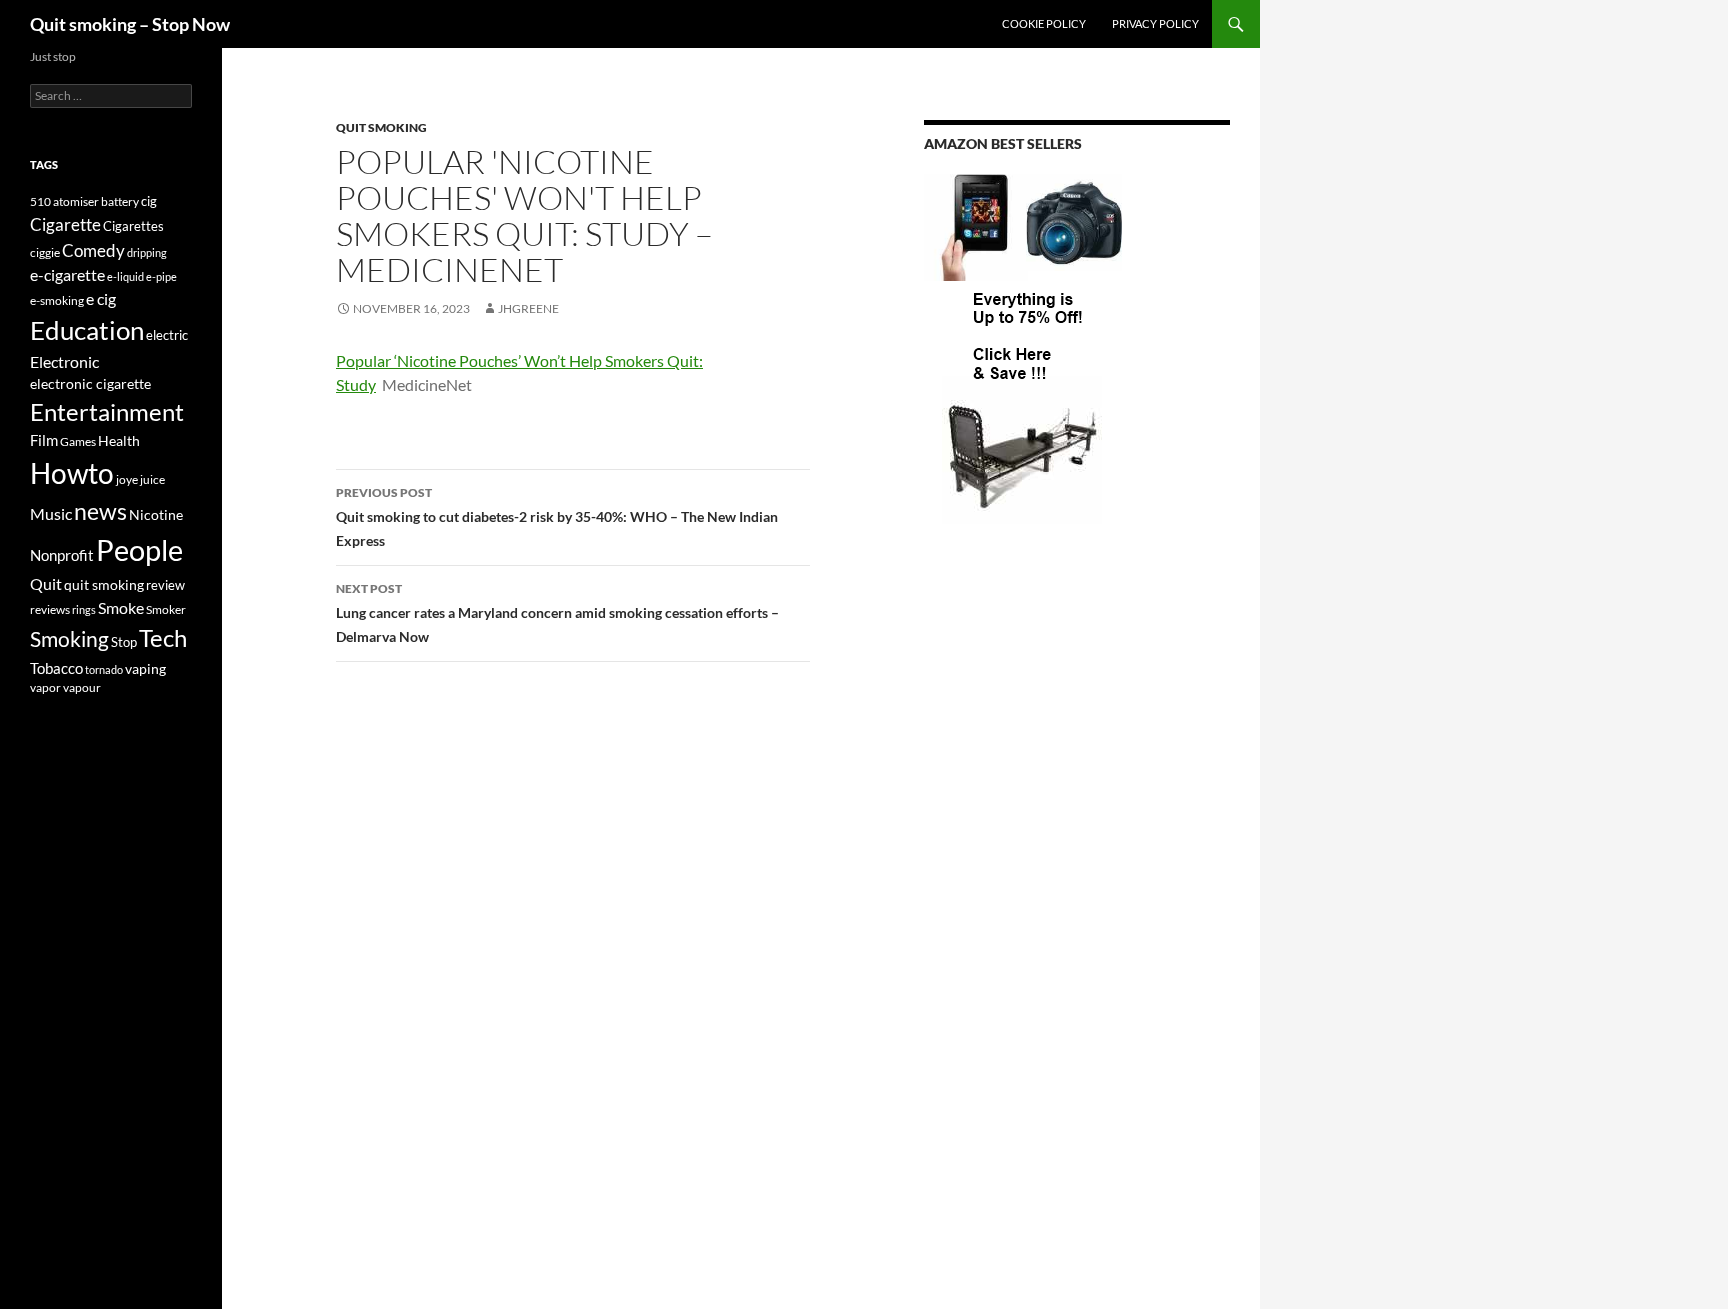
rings (84, 609)
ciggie (45, 252)
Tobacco (56, 668)
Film (44, 440)
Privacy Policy (1155, 23)
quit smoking (381, 127)
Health (119, 440)
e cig (101, 298)
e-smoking (57, 300)
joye (127, 479)
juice (152, 479)
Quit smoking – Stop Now (130, 24)
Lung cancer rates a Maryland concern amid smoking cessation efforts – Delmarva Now (557, 613)
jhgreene (528, 308)
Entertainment (107, 411)
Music (51, 513)
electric (167, 335)
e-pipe (161, 276)
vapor (45, 687)
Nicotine (156, 514)
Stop (124, 642)
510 (40, 201)
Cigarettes (133, 226)
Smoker (166, 609)
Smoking (69, 638)
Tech (163, 637)
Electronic (64, 361)
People (139, 549)
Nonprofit (62, 555)
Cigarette (65, 224)
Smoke (121, 607)
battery (120, 201)
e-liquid (125, 276)
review (165, 585)
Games (78, 441)
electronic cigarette (90, 383)
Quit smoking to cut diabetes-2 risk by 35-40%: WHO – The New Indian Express (557, 517)
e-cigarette (67, 274)
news (100, 511)
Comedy (93, 250)
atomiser (76, 201)
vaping (145, 669)
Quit (46, 583)
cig (149, 201)
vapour (82, 687)
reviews (50, 609)
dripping (147, 252)
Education (87, 330)
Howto (72, 473)
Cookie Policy (1044, 23)
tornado (104, 669)
